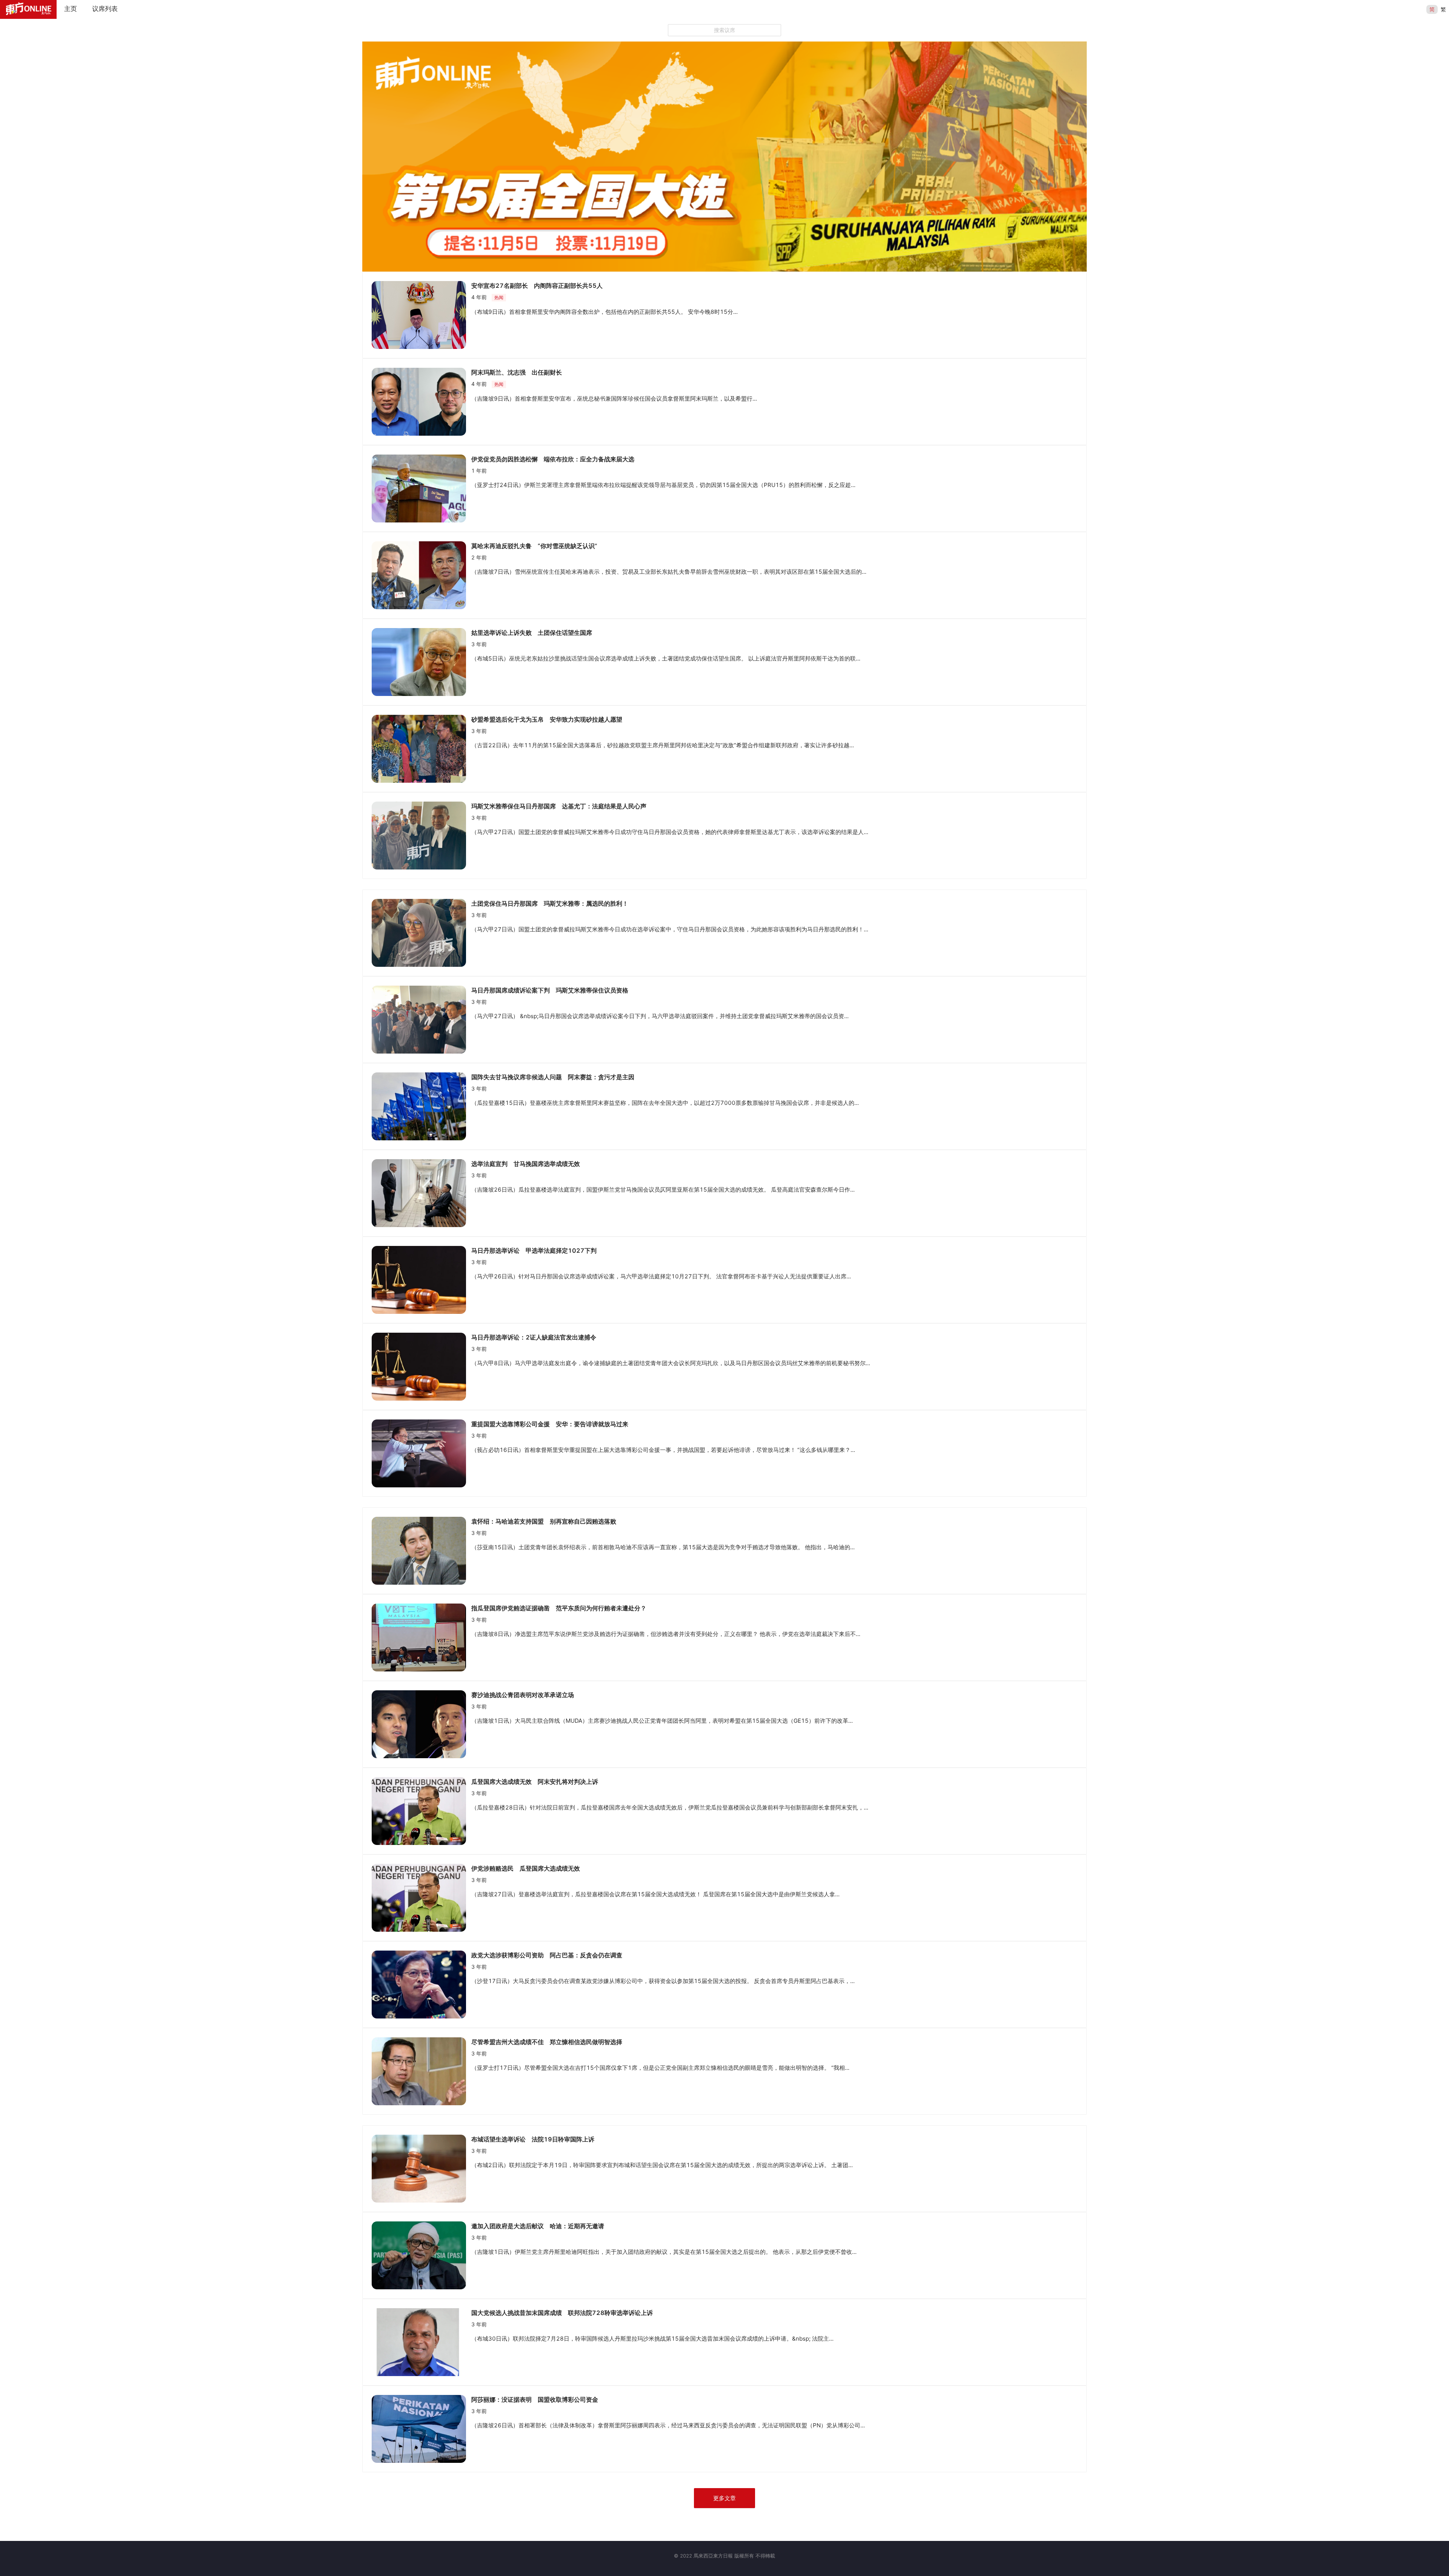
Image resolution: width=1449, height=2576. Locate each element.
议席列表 (105, 9)
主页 (71, 9)
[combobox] (724, 30)
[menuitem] (71, 9)
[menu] (741, 9)
